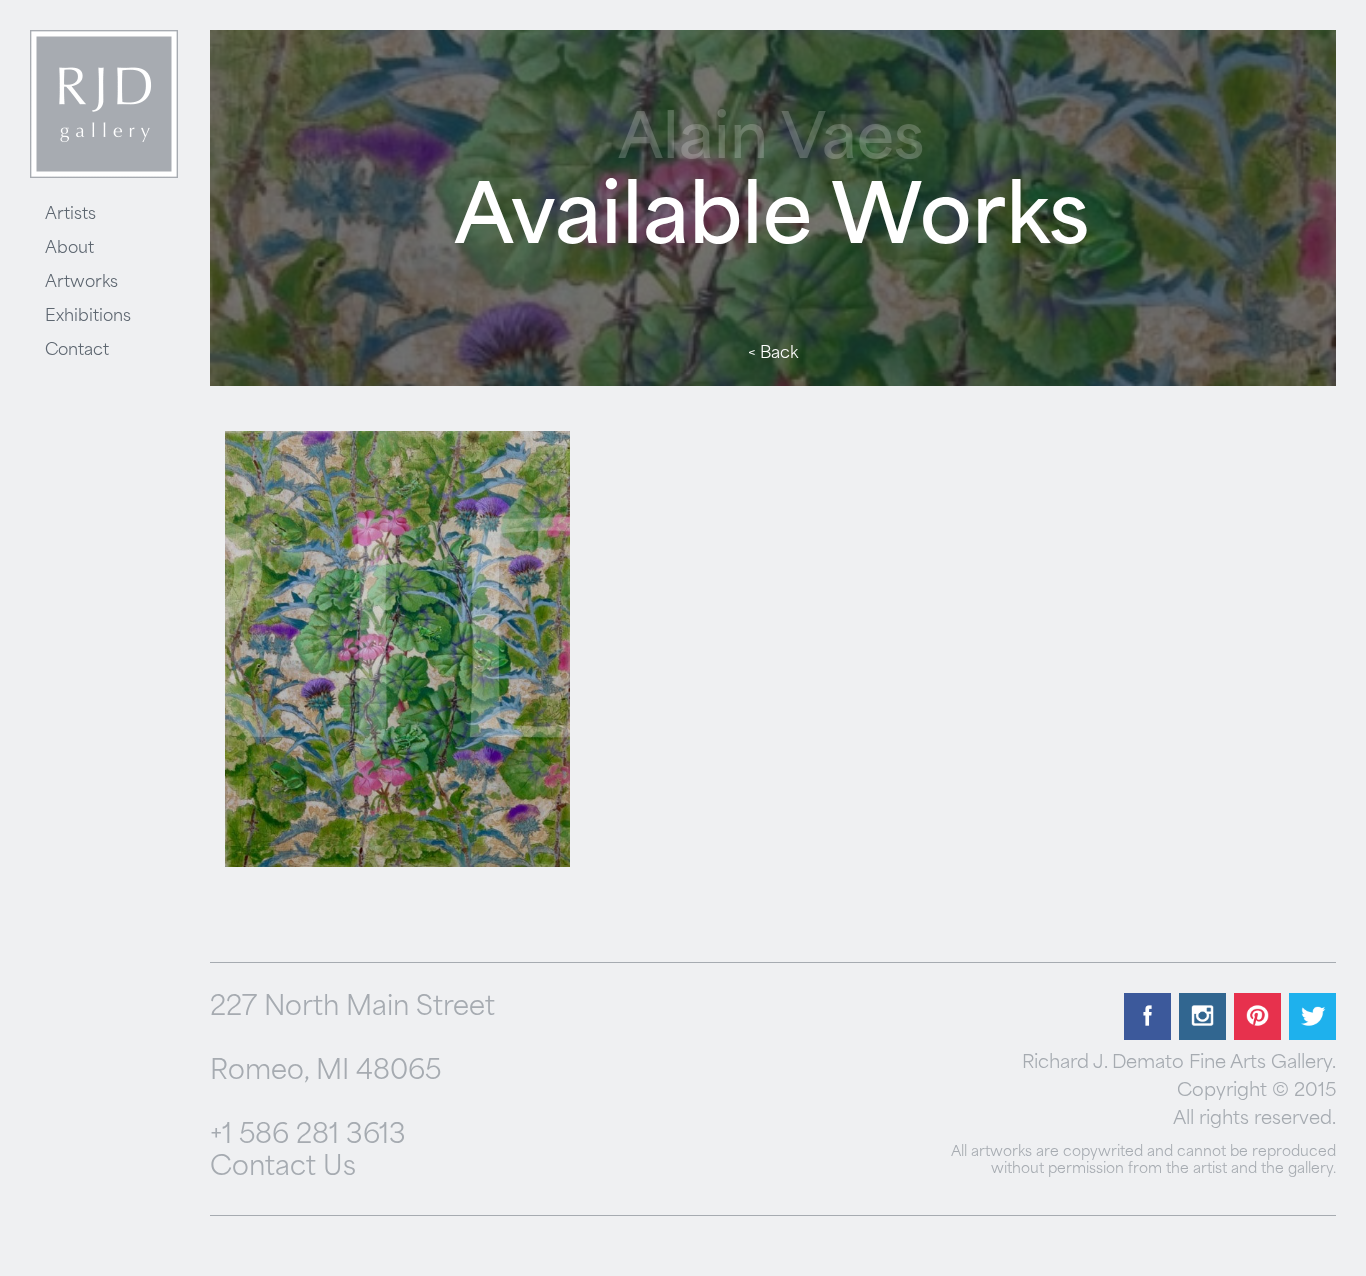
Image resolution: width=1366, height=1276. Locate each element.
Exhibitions (88, 317)
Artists (70, 215)
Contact (77, 351)
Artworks (81, 283)
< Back (773, 354)
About (69, 249)
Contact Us (283, 1168)
